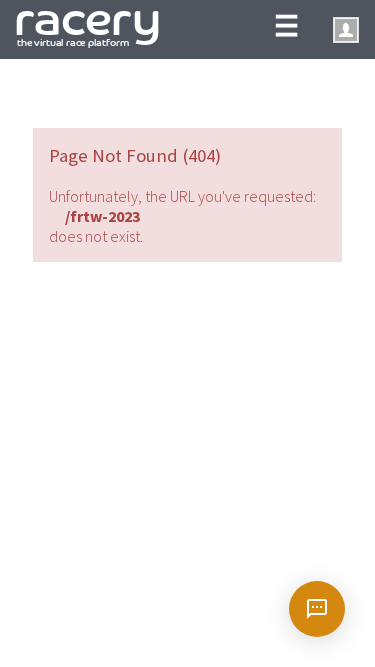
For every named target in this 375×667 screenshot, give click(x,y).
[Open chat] (317, 609)
